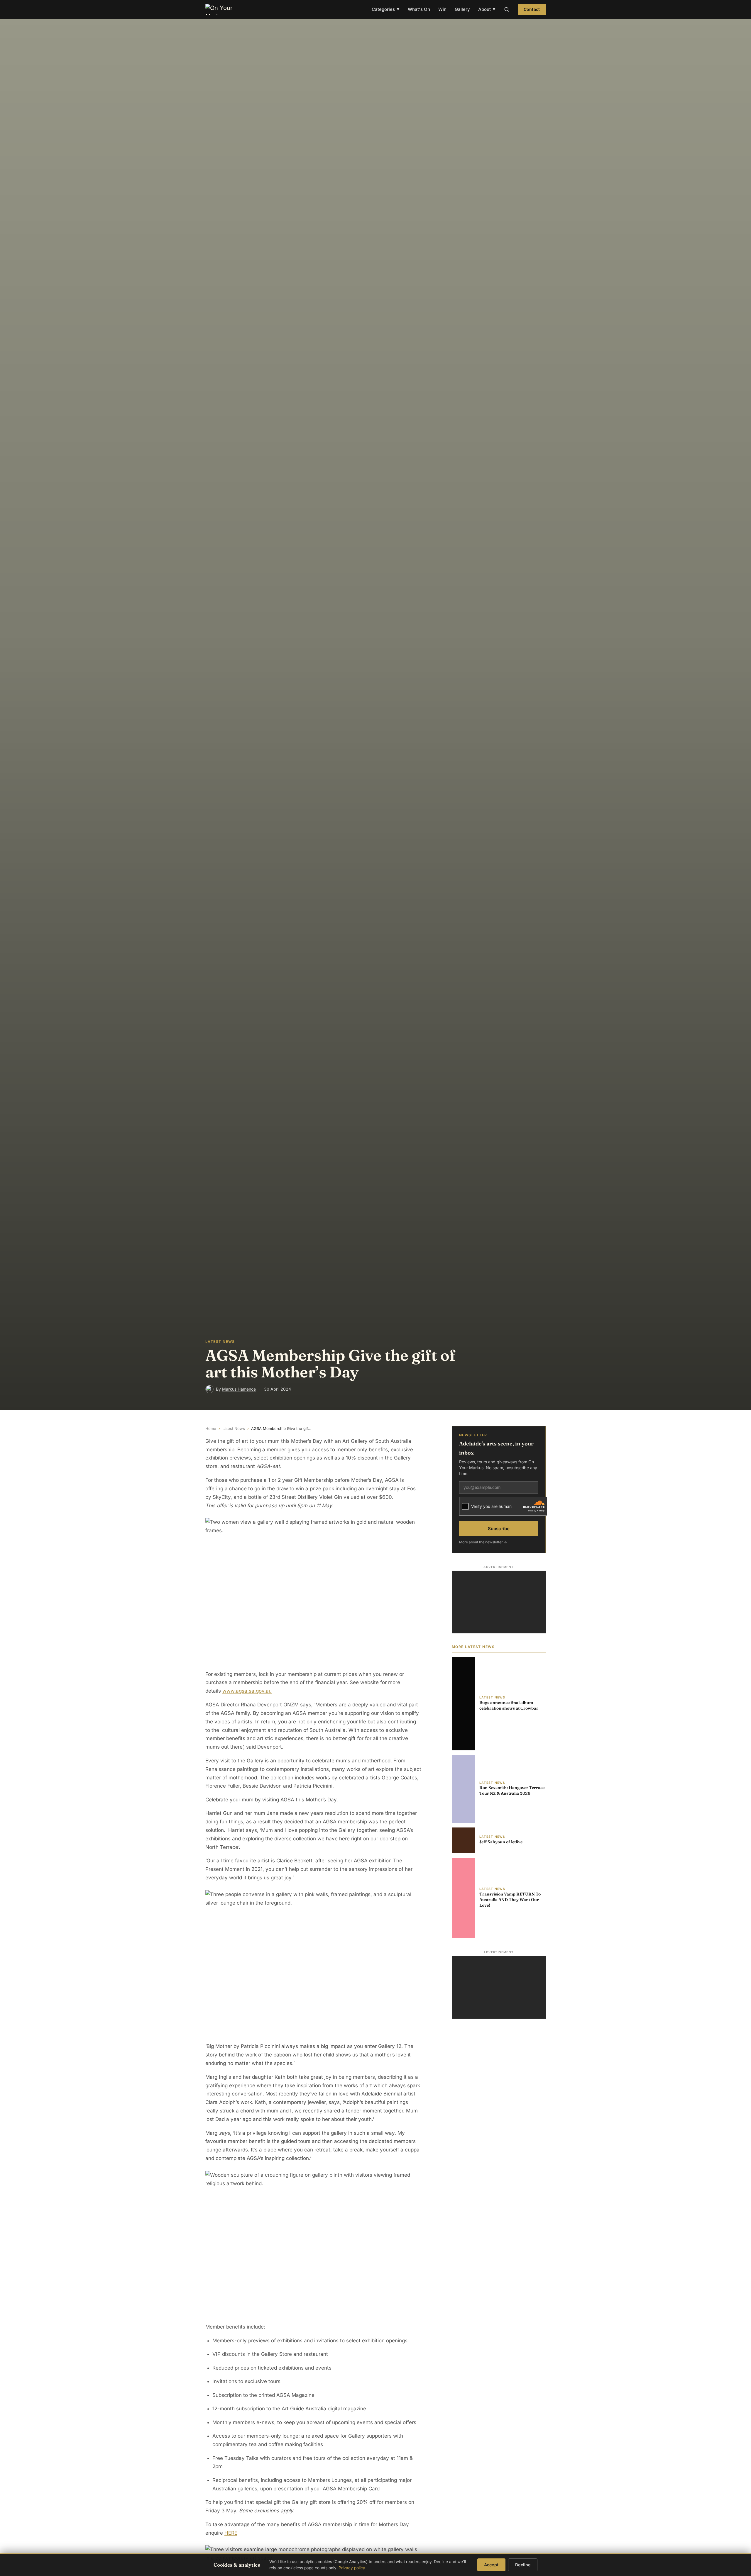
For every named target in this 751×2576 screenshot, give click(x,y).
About (487, 9)
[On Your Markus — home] (222, 9)
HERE (231, 2533)
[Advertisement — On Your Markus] (499, 1602)
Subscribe (499, 1529)
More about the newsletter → (483, 1542)
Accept (491, 2565)
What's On (419, 9)
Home (211, 1428)
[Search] (507, 9)
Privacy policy (352, 2568)
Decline (523, 2565)
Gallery (462, 9)
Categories (386, 9)
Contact (532, 9)
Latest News (234, 1428)
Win (442, 9)
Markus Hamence (239, 1389)
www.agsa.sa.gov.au (247, 1691)
